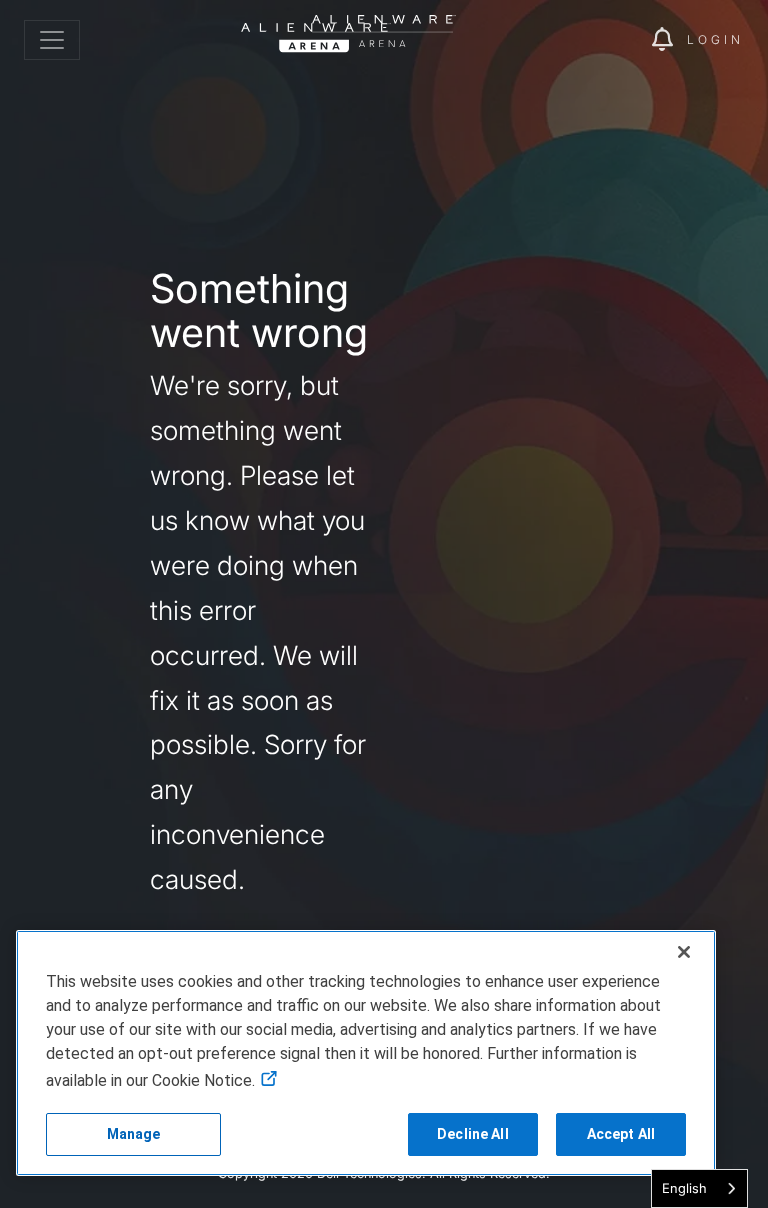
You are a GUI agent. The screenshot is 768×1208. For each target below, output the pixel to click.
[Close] (684, 952)
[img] (602, 40)
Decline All (473, 1134)
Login (715, 39)
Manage (134, 1134)
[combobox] (699, 1188)
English (684, 1188)
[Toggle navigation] (52, 40)
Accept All (621, 1134)
